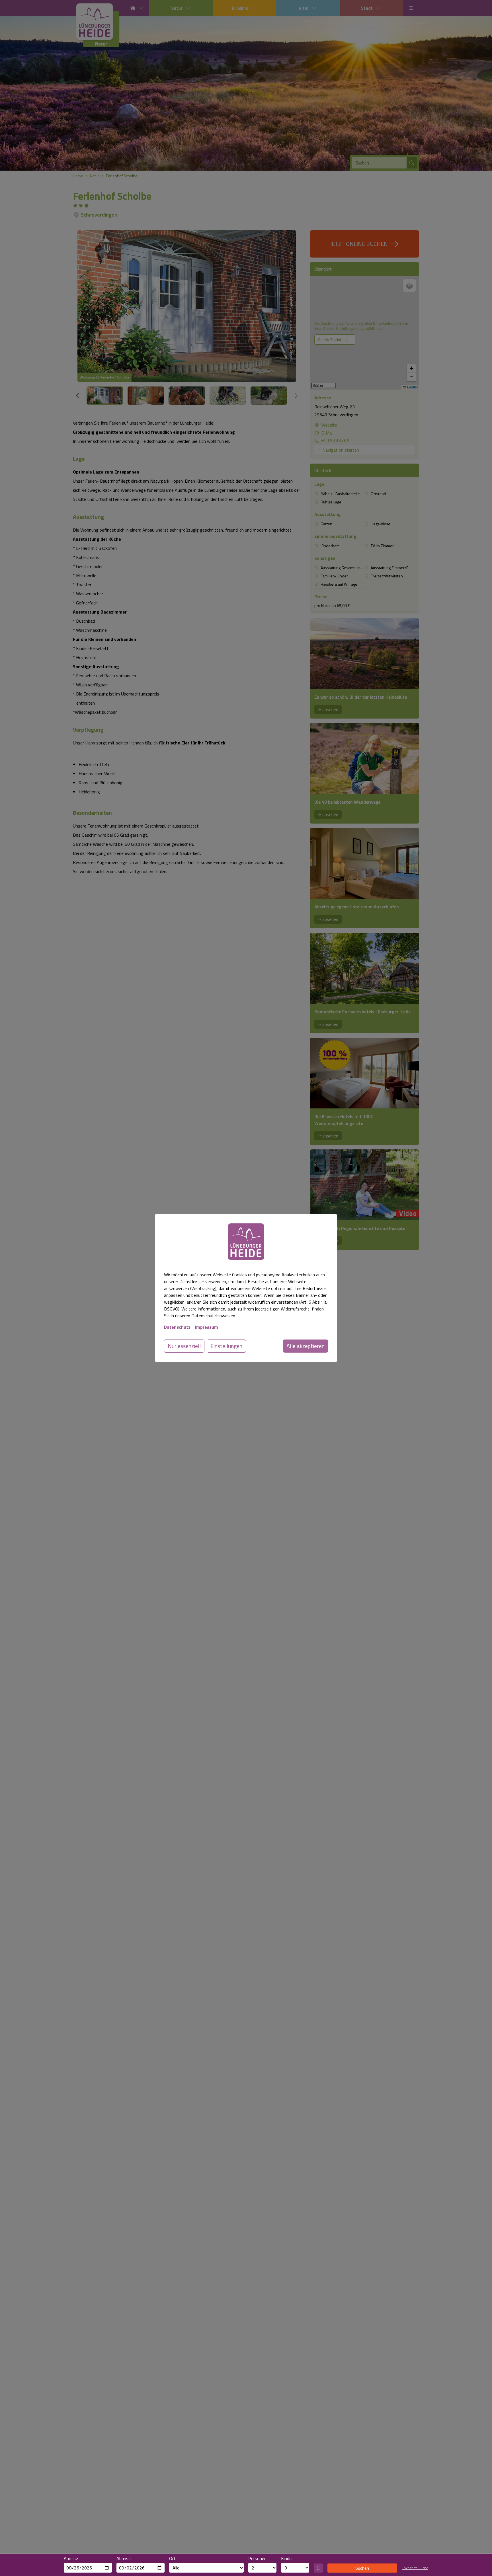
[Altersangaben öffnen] (318, 2568)
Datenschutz (177, 1327)
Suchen (362, 2568)
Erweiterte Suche (415, 2568)
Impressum (207, 1327)
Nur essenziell (184, 1346)
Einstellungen (226, 1346)
